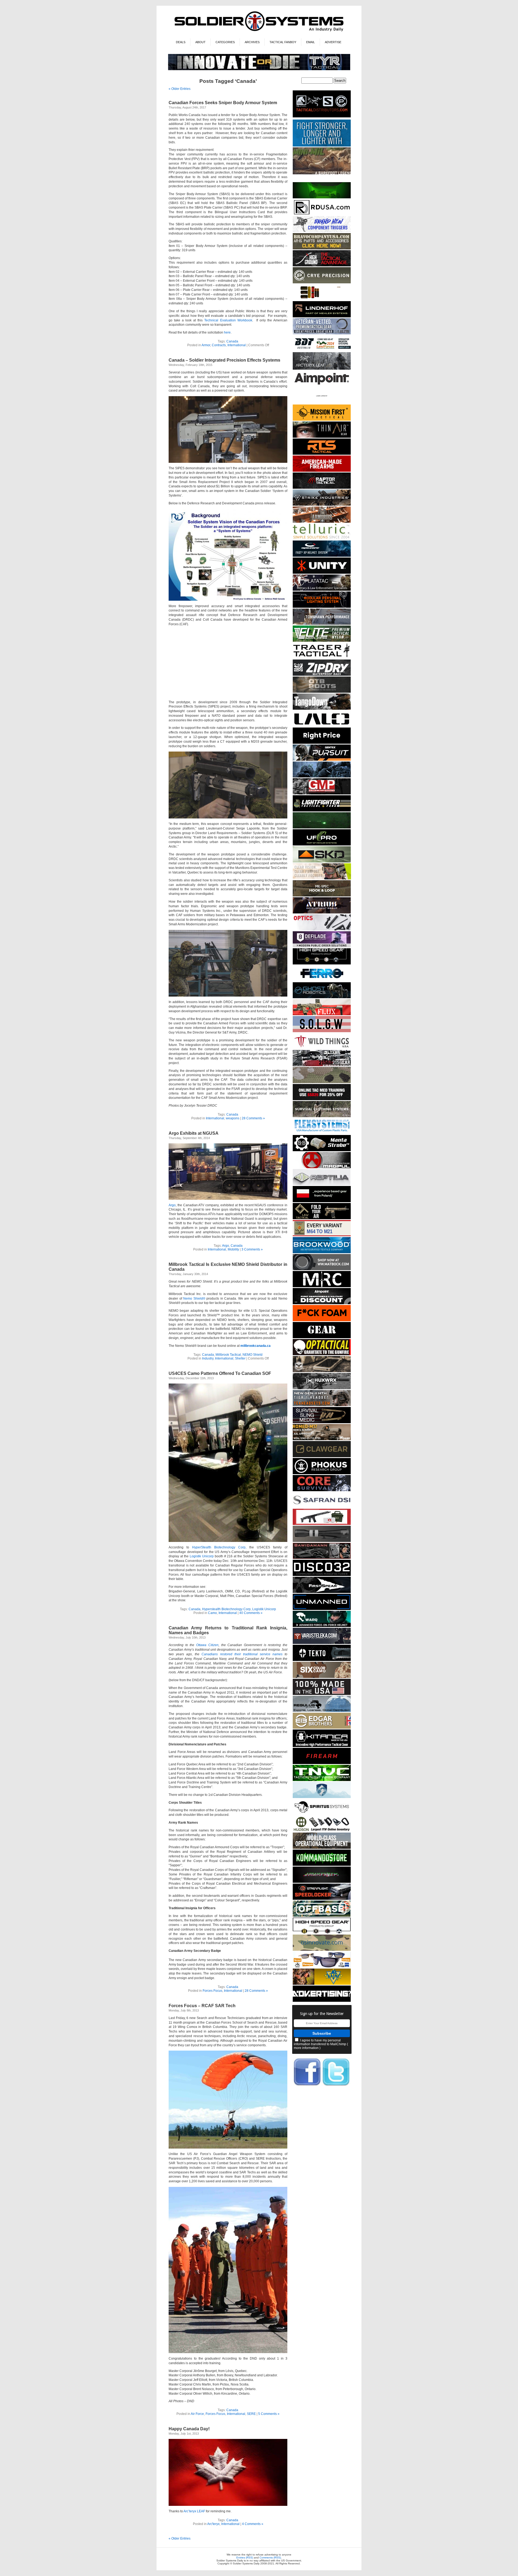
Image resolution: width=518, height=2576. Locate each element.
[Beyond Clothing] (322, 1116)
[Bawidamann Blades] (322, 1558)
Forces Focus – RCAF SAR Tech (202, 2006)
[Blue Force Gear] (322, 146)
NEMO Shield (253, 1355)
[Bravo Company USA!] (322, 248)
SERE (251, 2414)
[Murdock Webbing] (322, 1082)
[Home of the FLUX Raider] (322, 1014)
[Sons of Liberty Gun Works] (322, 1031)
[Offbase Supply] (322, 1916)
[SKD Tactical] (322, 862)
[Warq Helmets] (322, 1626)
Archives (252, 42)
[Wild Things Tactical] (322, 1048)
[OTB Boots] (322, 692)
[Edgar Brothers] (322, 1728)
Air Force (197, 2414)
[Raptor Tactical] (322, 488)
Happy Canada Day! (189, 2429)
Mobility (233, 1249)
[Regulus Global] (322, 1711)
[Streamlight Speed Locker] (322, 1899)
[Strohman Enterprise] (322, 386)
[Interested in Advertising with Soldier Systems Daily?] (322, 2001)
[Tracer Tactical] (322, 658)
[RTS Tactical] (322, 454)
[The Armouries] (322, 522)
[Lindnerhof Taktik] (322, 316)
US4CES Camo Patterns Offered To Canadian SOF (220, 1373)
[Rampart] (322, 1848)
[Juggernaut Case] (322, 1371)
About (200, 42)
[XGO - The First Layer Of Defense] (322, 1694)
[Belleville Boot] (322, 173)
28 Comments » (253, 1118)
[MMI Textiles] (322, 896)
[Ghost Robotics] (322, 997)
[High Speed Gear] (322, 964)
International (237, 345)
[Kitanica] (322, 1746)
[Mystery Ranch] (322, 197)
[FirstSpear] (322, 1592)
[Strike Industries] (322, 505)
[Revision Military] (322, 879)
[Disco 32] (322, 1575)
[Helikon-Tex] (322, 1677)
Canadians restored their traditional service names (242, 1654)
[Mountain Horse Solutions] (322, 1797)
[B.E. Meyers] (322, 827)
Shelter (240, 1358)
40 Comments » (251, 1613)
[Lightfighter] (322, 810)
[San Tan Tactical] (322, 471)
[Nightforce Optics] (322, 1541)
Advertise (333, 42)
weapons (233, 1118)
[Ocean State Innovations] (322, 1950)
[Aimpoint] (322, 1303)
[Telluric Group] (322, 539)
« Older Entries (180, 89)
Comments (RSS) (270, 2558)
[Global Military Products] (322, 793)
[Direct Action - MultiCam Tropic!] (322, 1201)
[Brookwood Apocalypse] (322, 1252)
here (227, 332)
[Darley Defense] (322, 743)
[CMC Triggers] (322, 231)
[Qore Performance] (322, 1882)
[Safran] (322, 1507)
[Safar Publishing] (322, 1235)
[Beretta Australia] (322, 350)
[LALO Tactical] (322, 726)
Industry (208, 1358)
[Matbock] (322, 1269)
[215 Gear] (322, 1065)
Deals (181, 42)
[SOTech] (322, 1422)
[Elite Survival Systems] (322, 641)
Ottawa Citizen (207, 1645)
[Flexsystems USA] (322, 1133)
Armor (206, 345)
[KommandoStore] (322, 1865)
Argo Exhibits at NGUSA (194, 1133)
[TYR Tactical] (259, 69)
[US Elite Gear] (322, 333)
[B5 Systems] (322, 1763)
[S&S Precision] (322, 1150)
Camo (212, 1613)
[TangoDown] (322, 709)
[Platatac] (322, 590)
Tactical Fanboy (283, 42)
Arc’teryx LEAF (194, 2511)
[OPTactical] (322, 1354)
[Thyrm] (322, 299)
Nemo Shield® (194, 1299)
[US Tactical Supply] (322, 1967)
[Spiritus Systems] (322, 1814)
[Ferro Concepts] (322, 981)
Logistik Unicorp (202, 1556)
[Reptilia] (322, 1184)
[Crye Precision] (322, 282)
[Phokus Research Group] (322, 1473)
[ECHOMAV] (322, 1609)
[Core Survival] (322, 1490)
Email (311, 42)
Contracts (219, 345)
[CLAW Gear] (322, 1456)
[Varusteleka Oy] (322, 1643)
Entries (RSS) (245, 2558)
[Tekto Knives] (322, 1660)
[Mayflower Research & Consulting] (322, 1286)
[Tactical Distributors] (322, 118)
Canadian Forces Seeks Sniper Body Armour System (223, 103)
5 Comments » (269, 2414)
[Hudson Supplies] (322, 776)
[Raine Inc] (322, 1984)
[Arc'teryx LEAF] (322, 369)
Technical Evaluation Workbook (228, 320)
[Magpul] (322, 1167)
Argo (172, 1205)
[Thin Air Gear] (322, 437)
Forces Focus (212, 1991)
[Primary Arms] (322, 930)
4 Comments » (253, 2524)
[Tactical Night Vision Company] (322, 1780)
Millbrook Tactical (228, 1355)
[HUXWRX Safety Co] (322, 1388)
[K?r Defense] (322, 1320)
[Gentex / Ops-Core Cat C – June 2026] (322, 556)
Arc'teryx (213, 2524)
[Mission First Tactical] (322, 420)
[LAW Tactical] (322, 1218)
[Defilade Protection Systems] (322, 947)
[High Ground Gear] (322, 265)
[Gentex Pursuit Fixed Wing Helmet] (322, 760)
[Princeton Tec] (322, 607)
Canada (232, 341)
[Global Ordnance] (322, 1524)
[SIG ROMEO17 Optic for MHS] (322, 1439)
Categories (225, 42)
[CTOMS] (322, 1099)
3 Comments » (252, 1249)
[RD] (322, 214)
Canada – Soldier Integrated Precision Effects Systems (224, 360)
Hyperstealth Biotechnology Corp (226, 1609)
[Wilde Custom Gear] (322, 1337)
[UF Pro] (322, 844)
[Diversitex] (322, 403)
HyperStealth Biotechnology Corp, (219, 1547)
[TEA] (322, 1405)
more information (306, 2048)
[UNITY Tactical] (322, 573)
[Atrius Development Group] (322, 913)
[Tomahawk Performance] (322, 624)
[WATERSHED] (322, 675)
